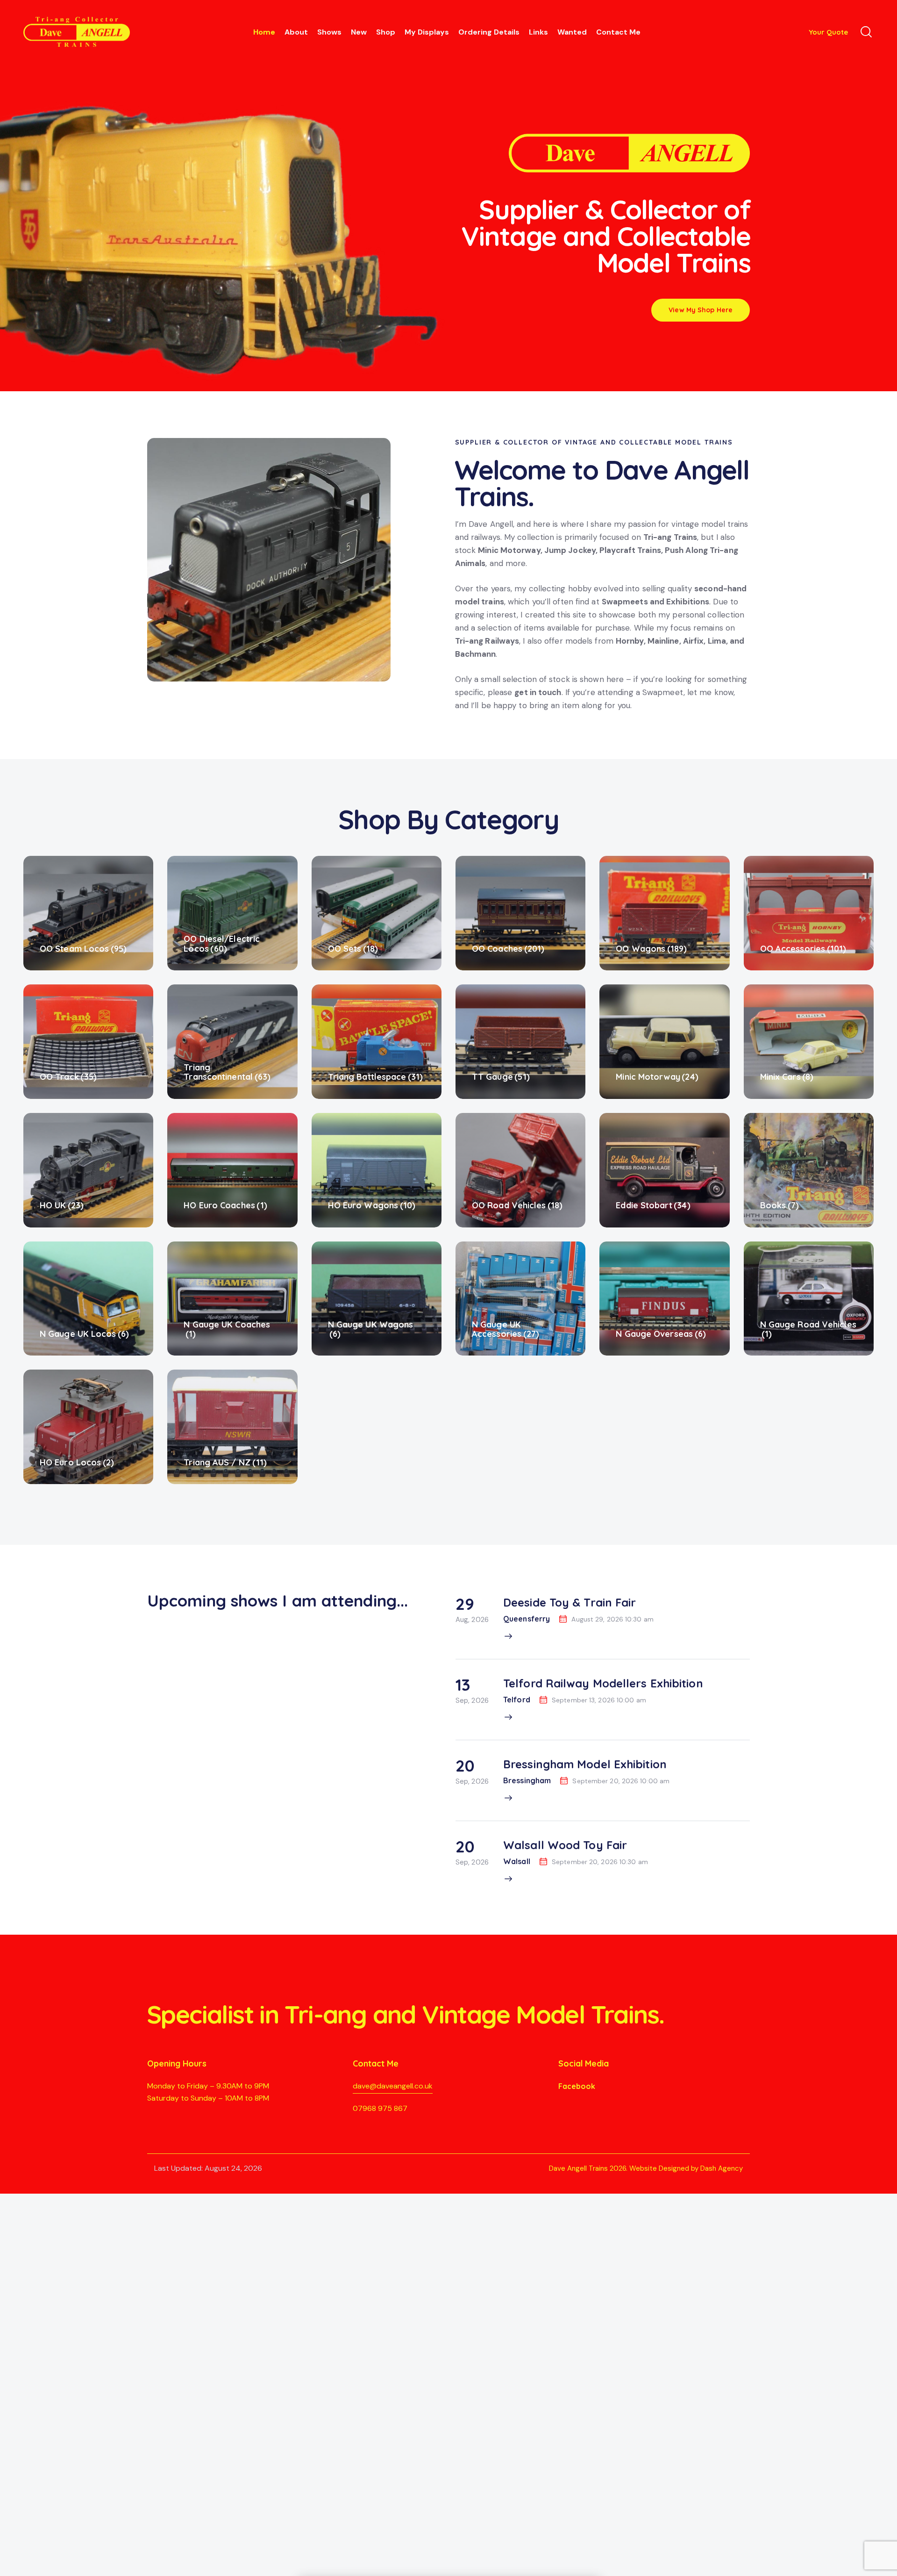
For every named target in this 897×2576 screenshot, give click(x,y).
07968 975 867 (380, 2108)
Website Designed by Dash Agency (686, 2168)
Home (264, 32)
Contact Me (618, 32)
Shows (329, 32)
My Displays (427, 32)
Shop (386, 32)
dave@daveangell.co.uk (393, 2086)
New (359, 32)
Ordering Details (489, 32)
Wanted (572, 32)
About (296, 32)
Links (538, 32)
